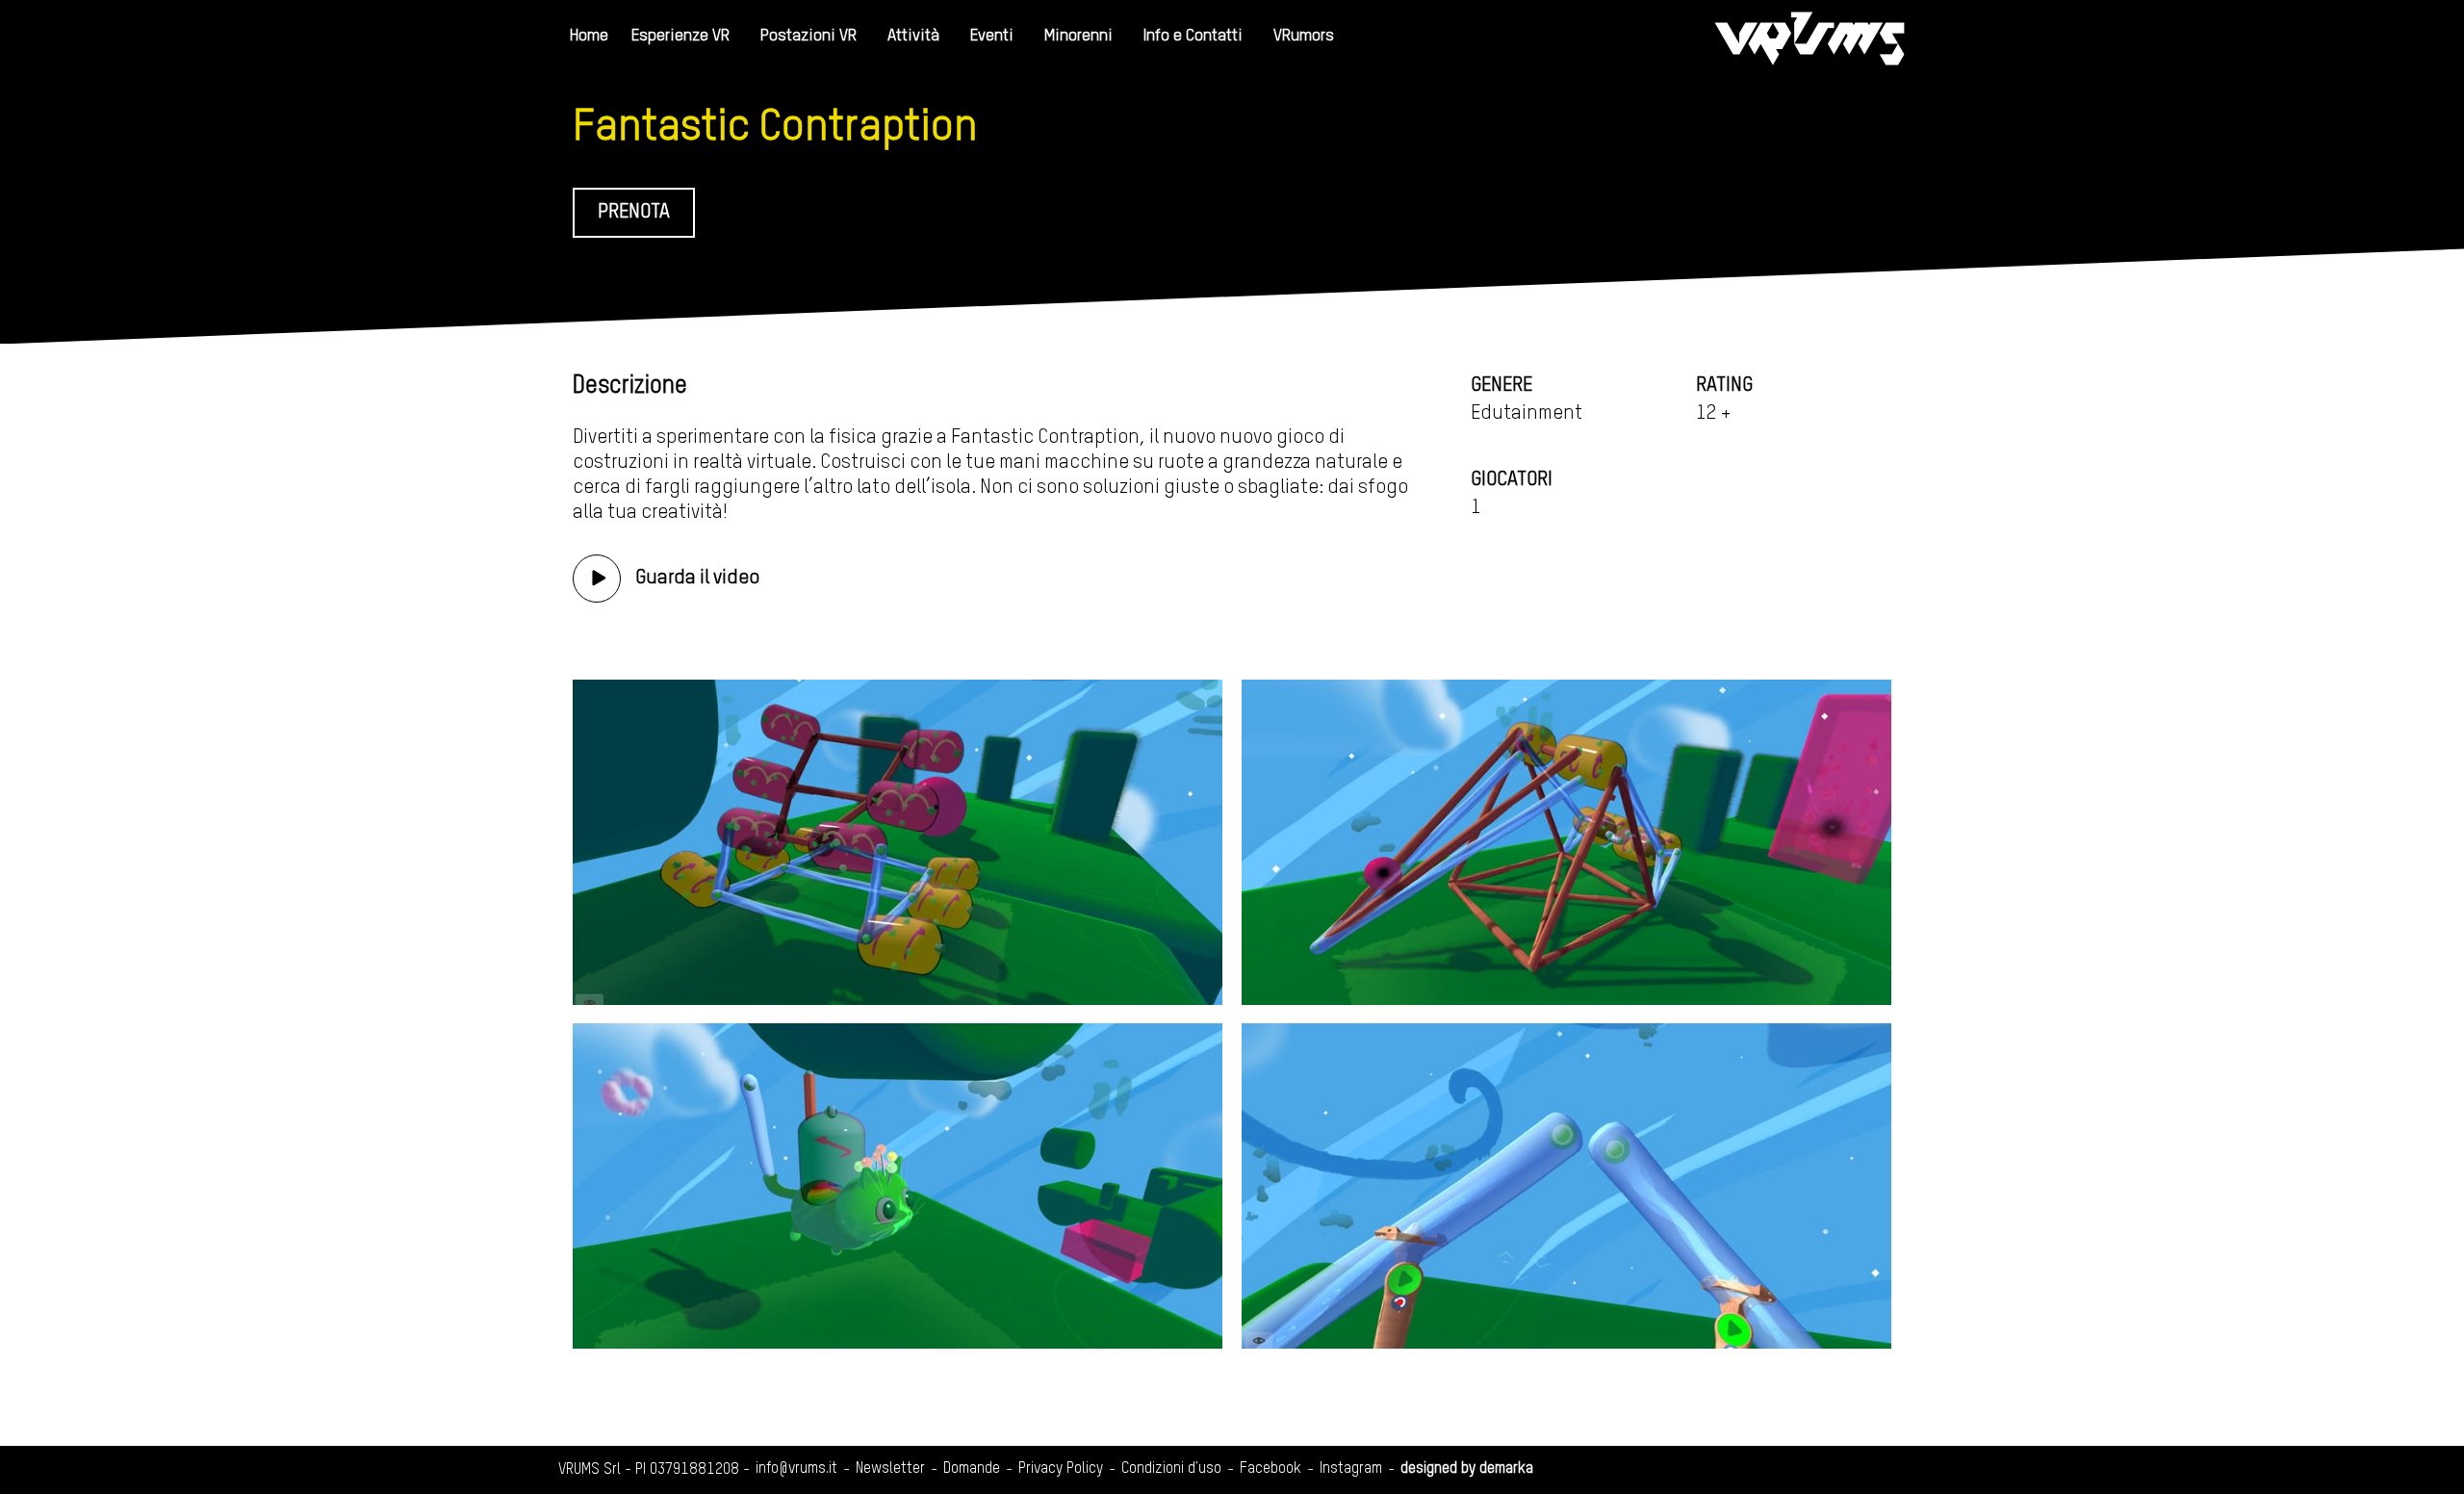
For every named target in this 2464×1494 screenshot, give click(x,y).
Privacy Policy (1061, 1469)
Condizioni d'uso (1171, 1469)
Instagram (1351, 1469)
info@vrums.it (796, 1469)
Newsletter (890, 1469)
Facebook (1270, 1469)
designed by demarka (1467, 1469)
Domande (972, 1469)
